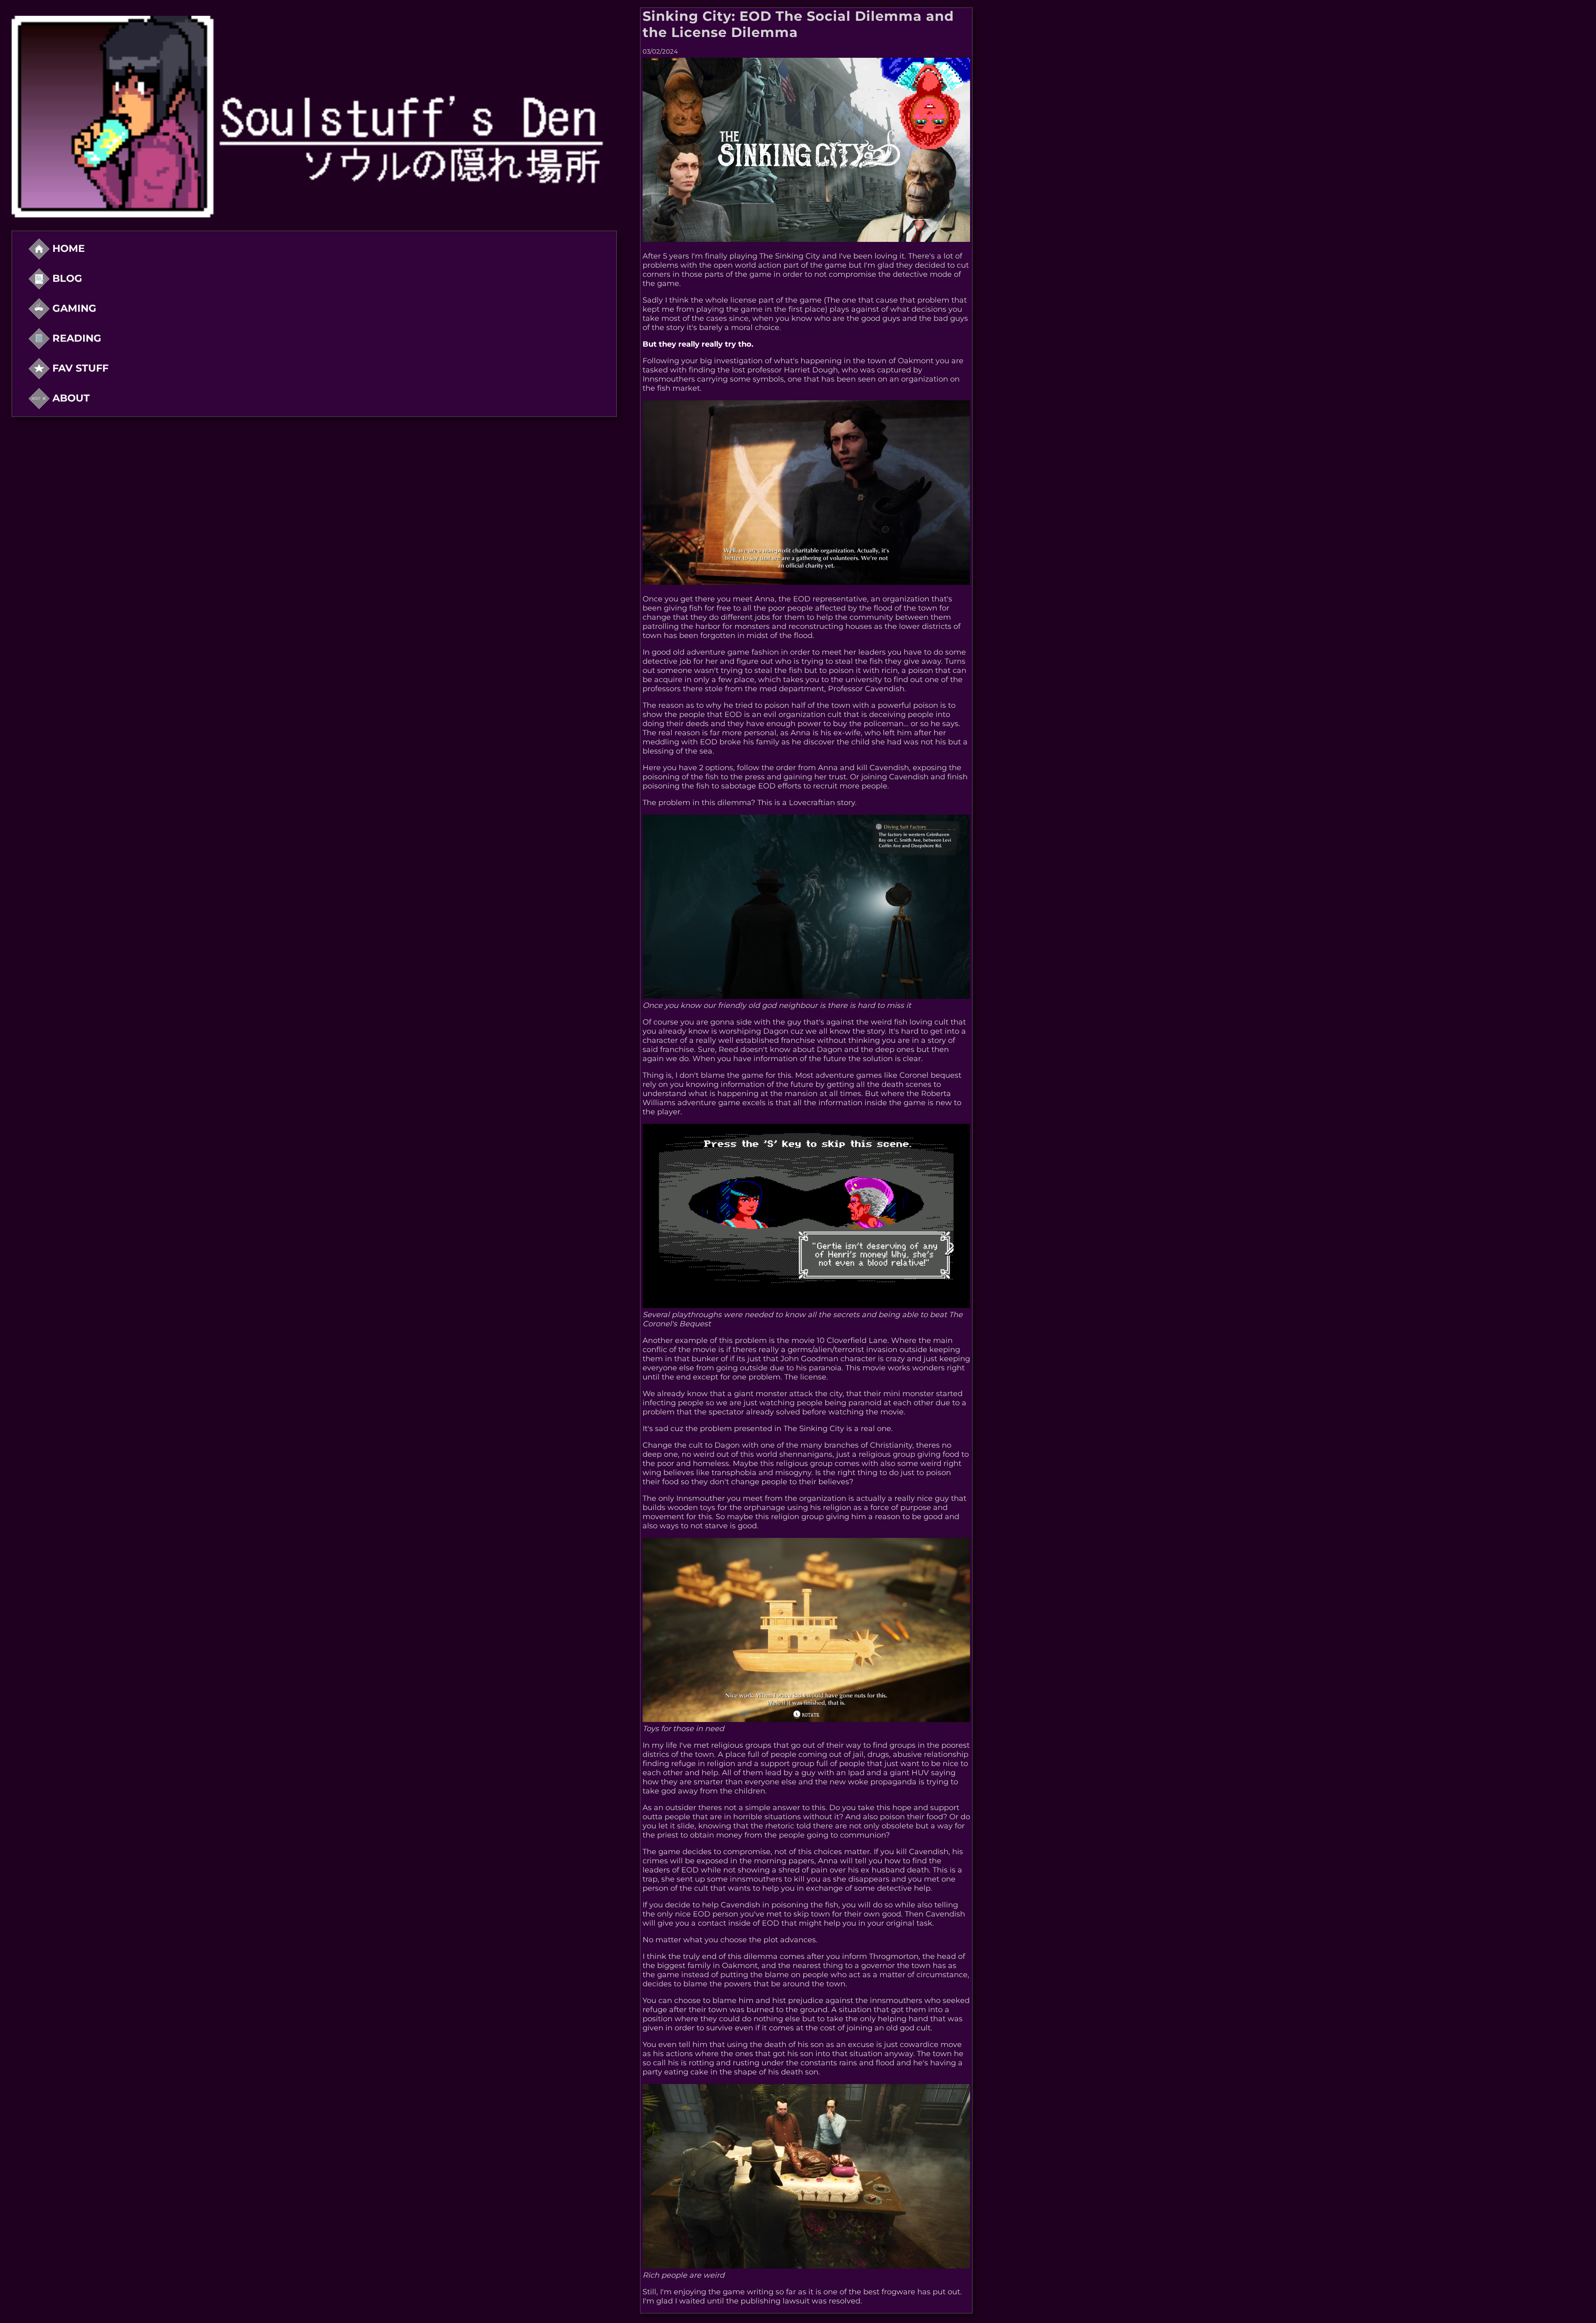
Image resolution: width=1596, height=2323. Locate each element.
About (70, 398)
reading (75, 338)
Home (67, 248)
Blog (66, 278)
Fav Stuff (79, 368)
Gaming (73, 308)
